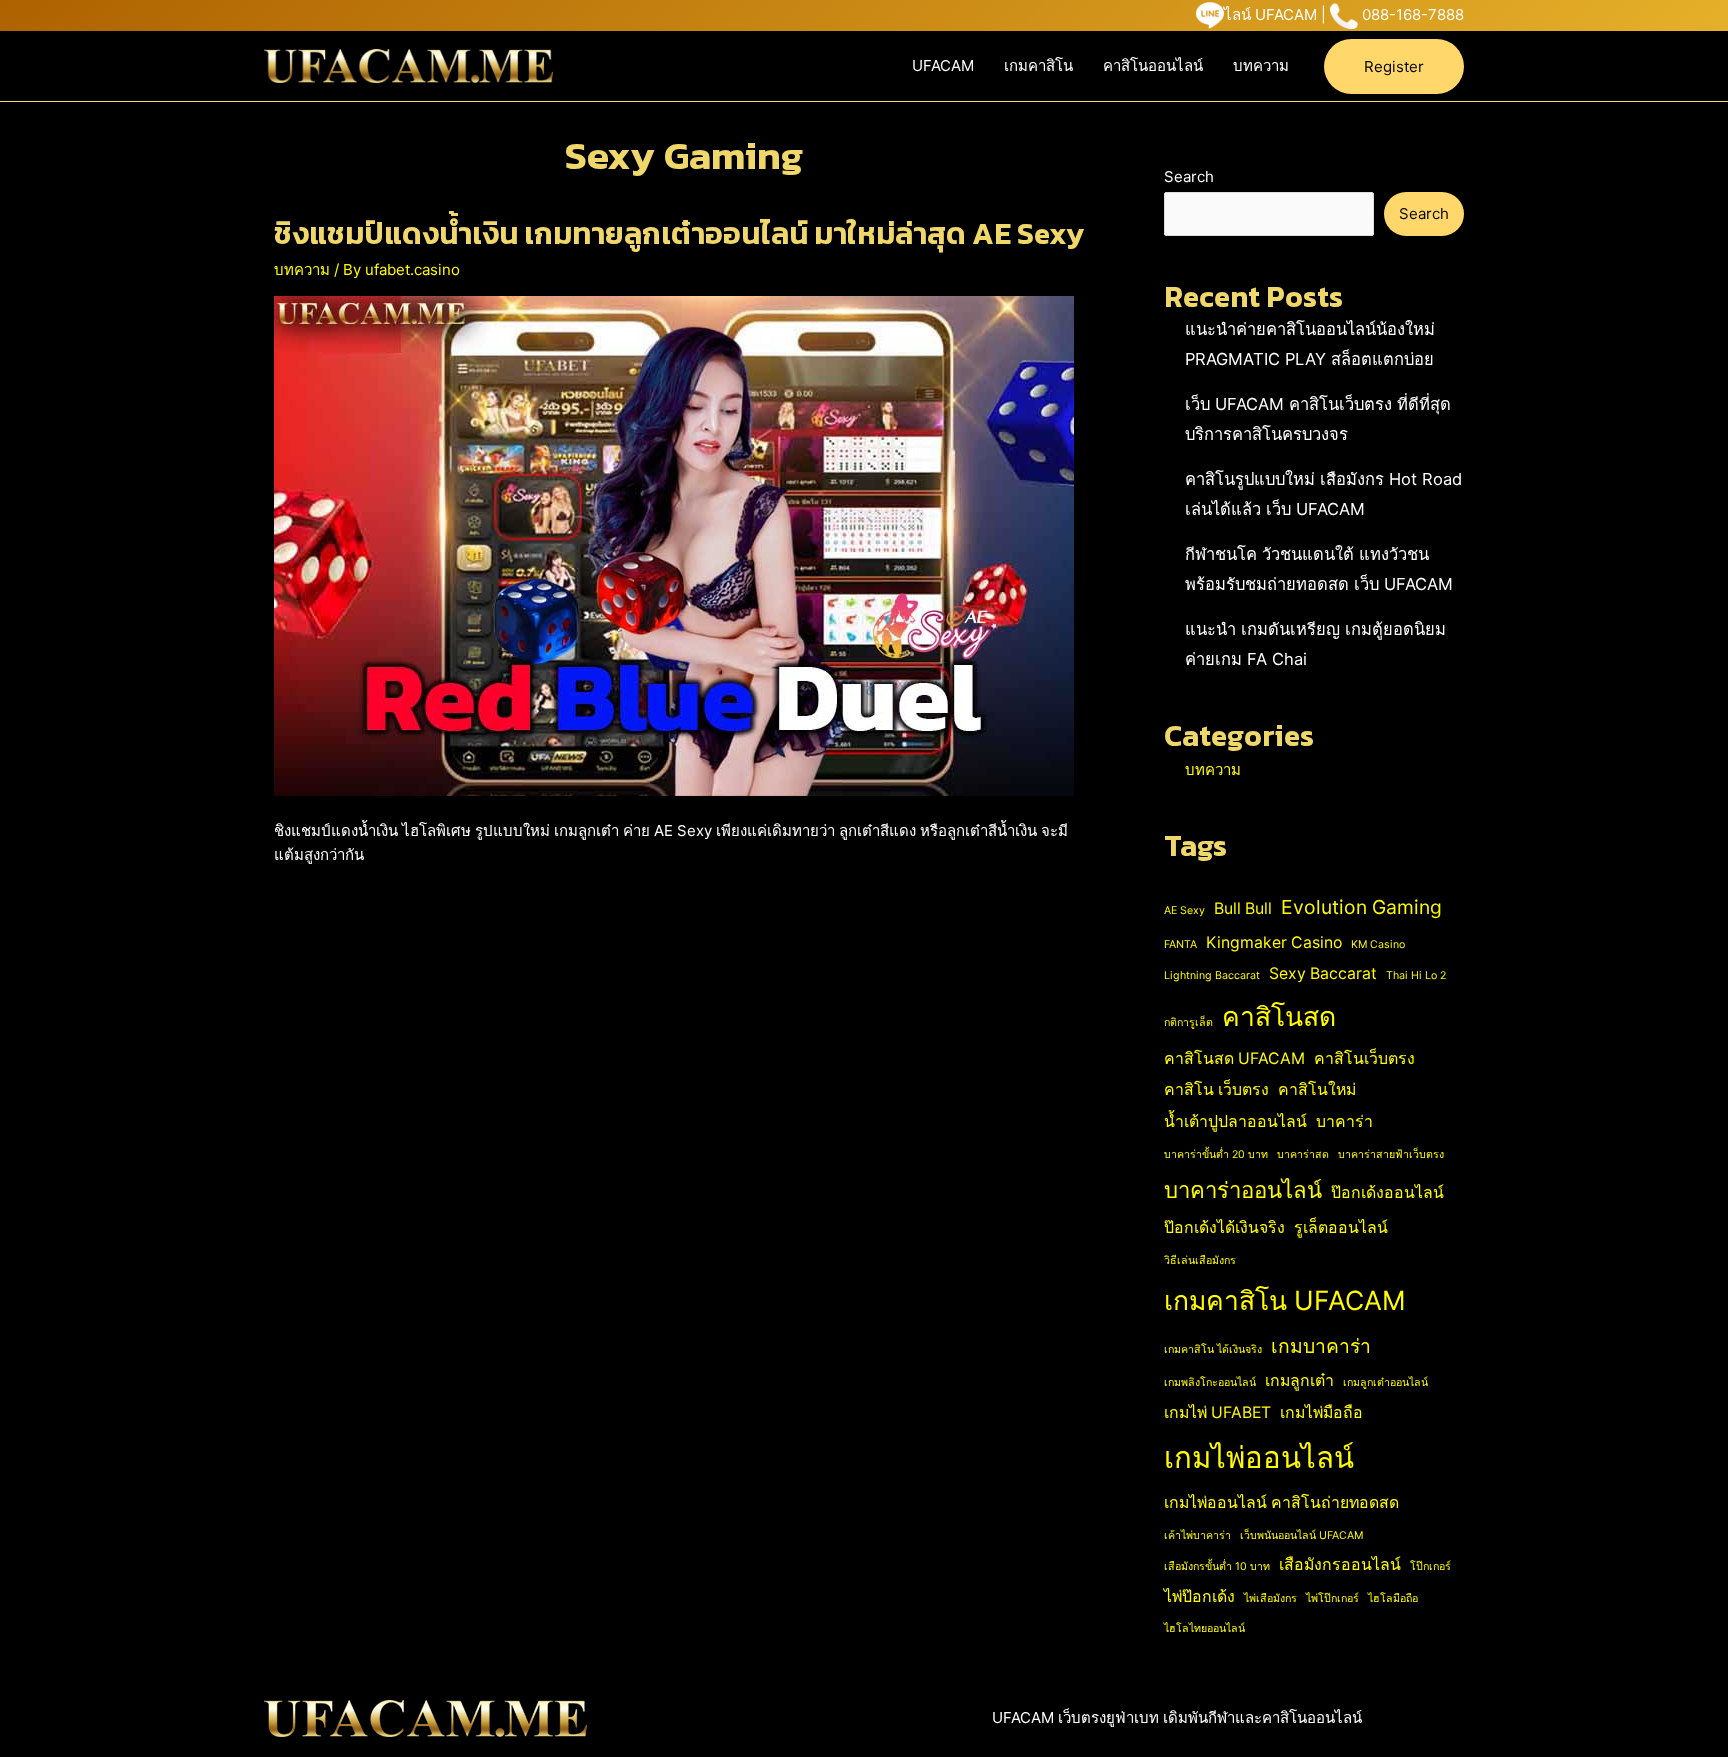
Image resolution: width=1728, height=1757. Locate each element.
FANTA (1180, 944)
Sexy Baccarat (1323, 973)
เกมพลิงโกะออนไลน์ (1210, 1382)
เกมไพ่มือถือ (1321, 1412)
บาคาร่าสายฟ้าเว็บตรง (1391, 1154)
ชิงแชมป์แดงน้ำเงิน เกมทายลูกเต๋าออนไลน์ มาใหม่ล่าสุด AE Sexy (679, 233)
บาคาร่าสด (1303, 1154)
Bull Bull (1243, 908)
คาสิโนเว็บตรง (1364, 1058)
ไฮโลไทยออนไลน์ (1204, 1628)
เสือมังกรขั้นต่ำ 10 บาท (1217, 1566)
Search (1189, 176)
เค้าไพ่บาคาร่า (1197, 1535)
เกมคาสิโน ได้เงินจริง (1213, 1349)
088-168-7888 (1413, 14)
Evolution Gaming (1361, 907)
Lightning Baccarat (1212, 975)
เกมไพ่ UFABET (1217, 1412)
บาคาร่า (1344, 1121)
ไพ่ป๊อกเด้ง (1199, 1596)
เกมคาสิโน (1038, 65)
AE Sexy (1184, 910)
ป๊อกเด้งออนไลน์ (1387, 1192)
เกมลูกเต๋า (1299, 1380)
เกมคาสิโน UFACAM (1285, 1300)
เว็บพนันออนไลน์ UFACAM (1301, 1535)
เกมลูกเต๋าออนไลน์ (1385, 1382)
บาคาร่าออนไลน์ (1243, 1190)
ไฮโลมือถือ (1393, 1598)
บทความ (1261, 65)
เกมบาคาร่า (1321, 1346)
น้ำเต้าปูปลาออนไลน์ (1235, 1121)
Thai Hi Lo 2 (1416, 975)
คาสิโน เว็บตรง (1216, 1089)
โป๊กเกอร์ (1430, 1566)
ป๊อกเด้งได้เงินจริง (1224, 1227)
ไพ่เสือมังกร (1270, 1598)
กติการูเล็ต (1188, 1022)
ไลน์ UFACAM (1270, 14)
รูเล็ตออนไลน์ (1341, 1227)
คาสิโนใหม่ (1317, 1089)
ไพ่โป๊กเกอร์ (1332, 1598)
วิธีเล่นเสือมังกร (1200, 1260)
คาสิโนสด (1279, 1016)
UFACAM (943, 65)
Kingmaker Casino (1274, 942)
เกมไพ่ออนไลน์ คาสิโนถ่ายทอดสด (1281, 1502)
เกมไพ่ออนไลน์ (1259, 1457)
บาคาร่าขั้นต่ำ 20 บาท (1216, 1154)
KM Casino (1378, 944)
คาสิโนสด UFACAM (1234, 1058)
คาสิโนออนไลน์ (1153, 65)
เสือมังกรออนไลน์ (1340, 1564)
